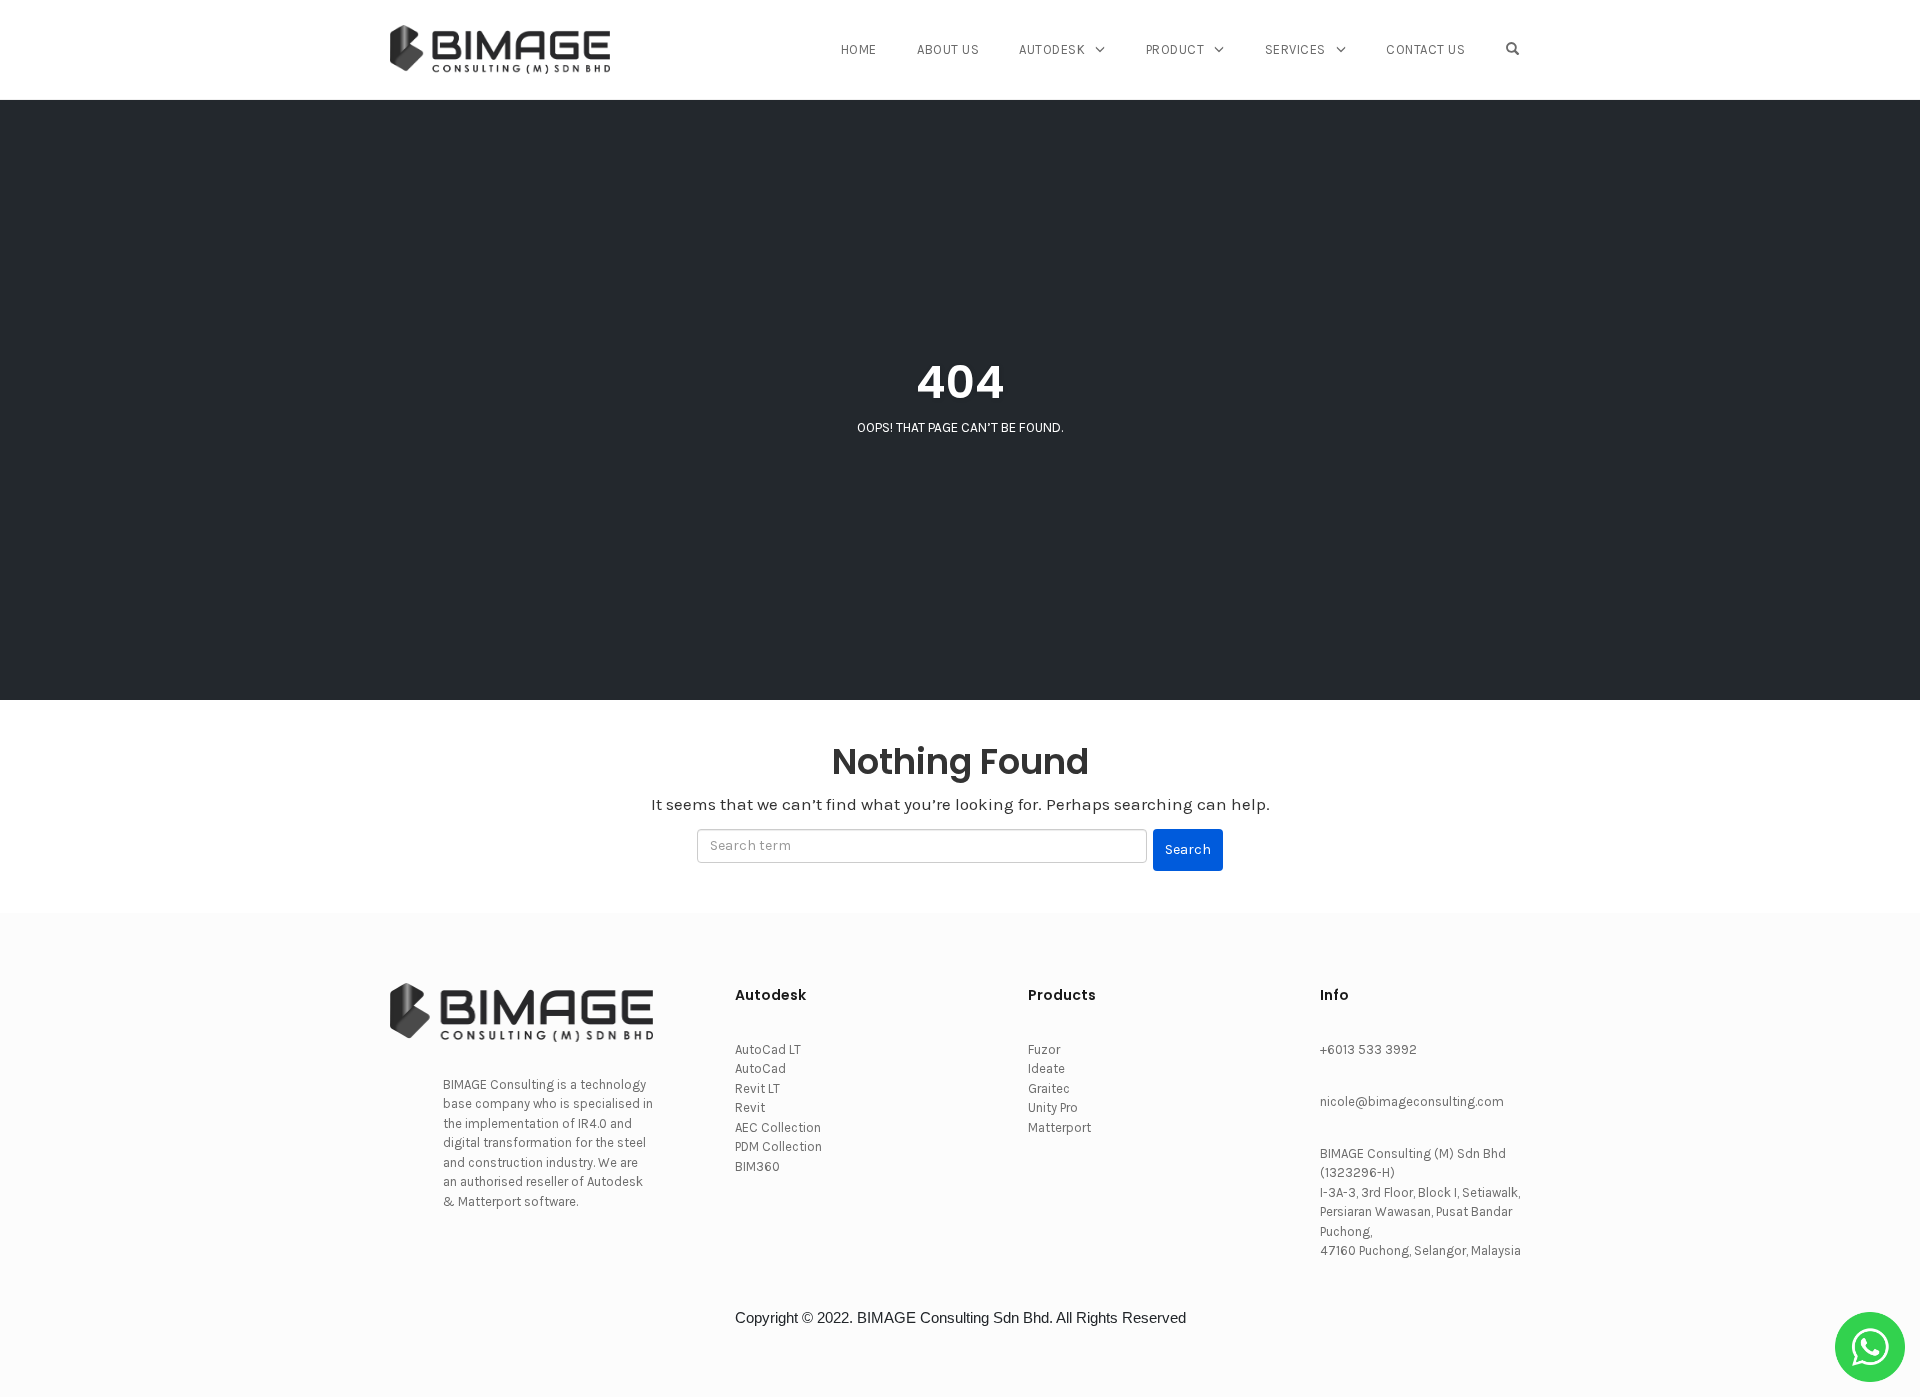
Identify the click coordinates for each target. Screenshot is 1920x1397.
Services (1295, 49)
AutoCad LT (768, 1049)
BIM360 (757, 1166)
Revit (750, 1107)
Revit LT (757, 1088)
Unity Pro (1053, 1107)
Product (1175, 49)
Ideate (1046, 1068)
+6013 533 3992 (1368, 1049)
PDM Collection (778, 1146)
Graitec (1049, 1088)
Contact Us (1425, 49)
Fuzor (1044, 1049)
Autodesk (1052, 49)
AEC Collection (778, 1127)
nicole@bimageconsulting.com (1412, 1101)
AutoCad (760, 1068)
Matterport (1059, 1127)
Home (859, 49)
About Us (948, 49)
